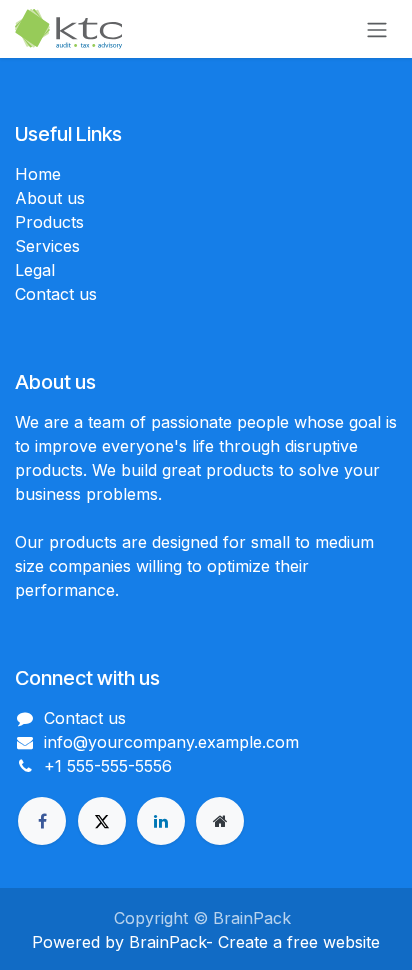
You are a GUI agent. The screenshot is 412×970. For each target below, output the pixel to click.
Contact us (56, 294)
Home (38, 174)
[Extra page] (220, 821)
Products (49, 222)
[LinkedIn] (161, 821)
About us (50, 198)
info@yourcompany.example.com (171, 742)
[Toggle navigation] (377, 29)
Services (47, 246)
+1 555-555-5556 (108, 766)
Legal (35, 270)
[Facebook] (42, 821)
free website (333, 942)
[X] (102, 821)
